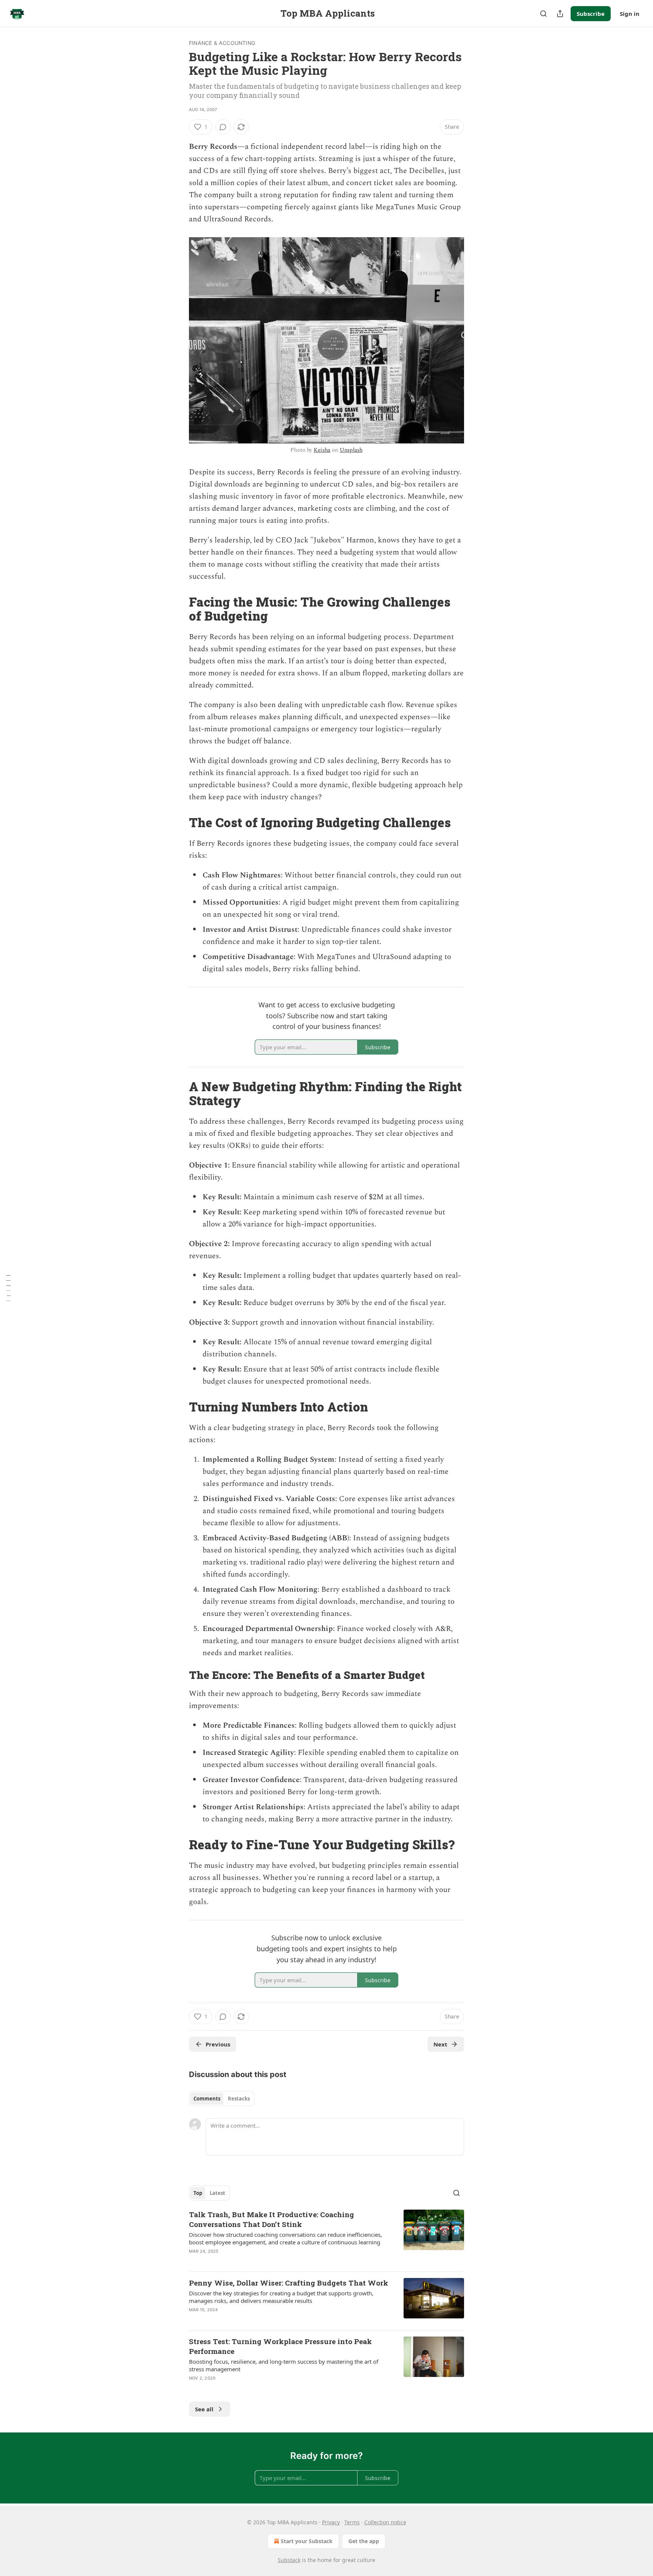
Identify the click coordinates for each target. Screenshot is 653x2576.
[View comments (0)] (223, 127)
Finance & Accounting (222, 43)
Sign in (630, 14)
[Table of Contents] (8, 1288)
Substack (289, 2560)
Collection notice (385, 2522)
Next (440, 2044)
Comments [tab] (207, 2099)
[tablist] (222, 2099)
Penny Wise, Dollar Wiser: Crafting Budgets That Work (289, 2283)
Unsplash (351, 450)
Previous (218, 2044)
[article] (326, 2238)
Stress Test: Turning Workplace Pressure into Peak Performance (280, 2346)
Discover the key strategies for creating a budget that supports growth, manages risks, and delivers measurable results (281, 2297)
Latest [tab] (217, 2193)
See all (204, 2409)
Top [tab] (198, 2193)
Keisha (322, 450)
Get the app (364, 2541)
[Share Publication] (560, 14)
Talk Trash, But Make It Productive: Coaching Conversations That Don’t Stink (272, 2219)
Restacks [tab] (239, 2099)
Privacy (331, 2522)
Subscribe (591, 14)
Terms (352, 2522)
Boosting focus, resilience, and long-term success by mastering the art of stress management (284, 2365)
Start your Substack (307, 2541)
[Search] (543, 14)
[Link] (178, 609)
